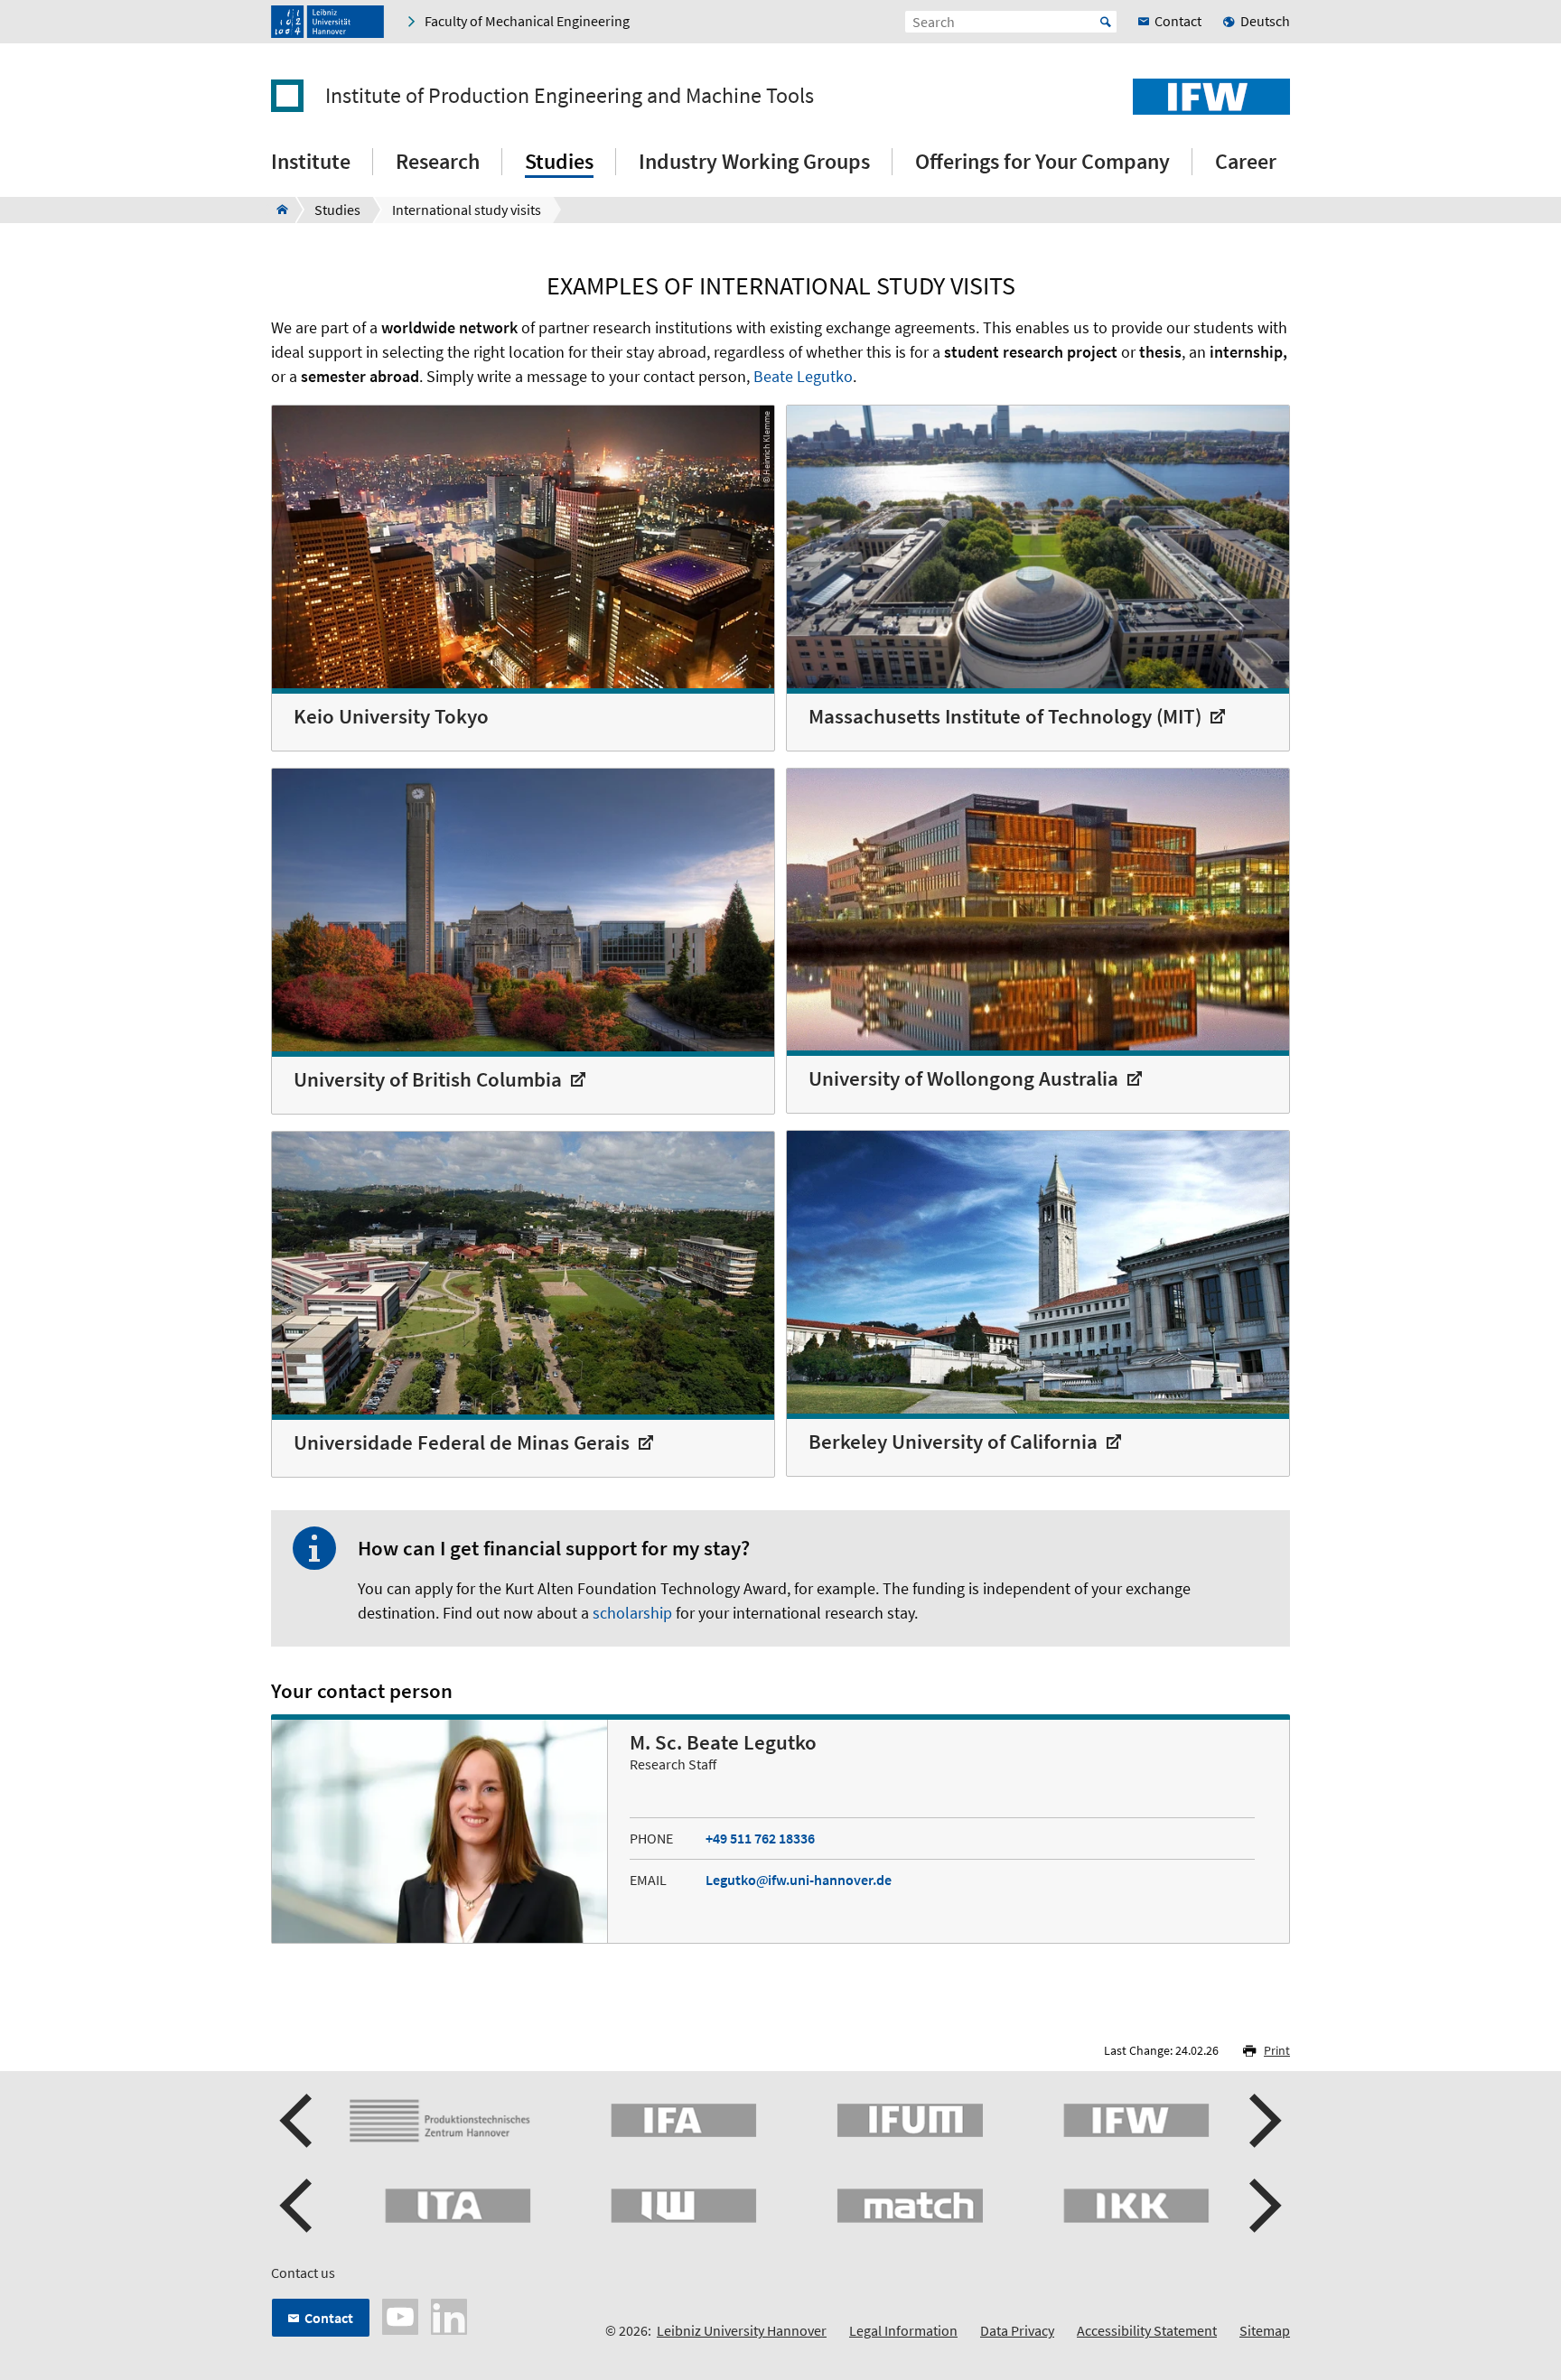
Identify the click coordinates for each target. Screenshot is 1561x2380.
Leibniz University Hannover (742, 2330)
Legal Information (903, 2330)
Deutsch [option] (1265, 21)
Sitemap (1265, 2330)
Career (1246, 161)
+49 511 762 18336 (760, 1838)
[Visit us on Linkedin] (449, 2315)
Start (1106, 22)
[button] (298, 2121)
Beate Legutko (803, 376)
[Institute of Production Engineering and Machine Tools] (277, 210)
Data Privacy (1017, 2330)
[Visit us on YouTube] (400, 2315)
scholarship (632, 1613)
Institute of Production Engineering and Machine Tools (570, 96)
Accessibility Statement (1147, 2330)
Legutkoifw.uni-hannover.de (799, 1880)
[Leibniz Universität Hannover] (327, 22)
